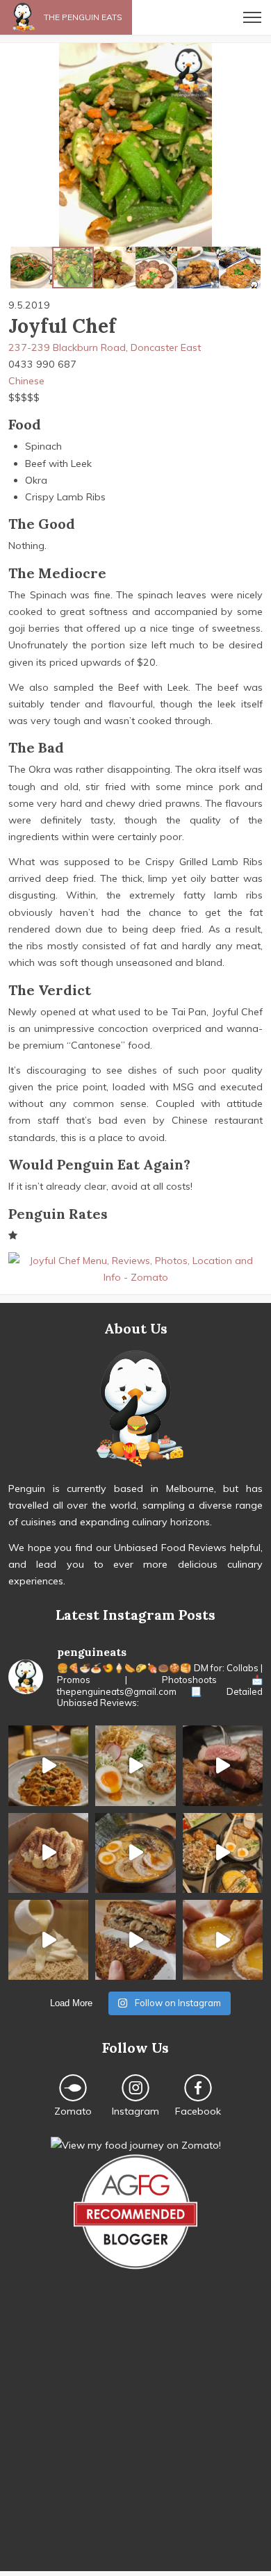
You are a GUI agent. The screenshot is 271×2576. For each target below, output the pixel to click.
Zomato (73, 2111)
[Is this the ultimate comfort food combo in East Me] (135, 1940)
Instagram (135, 2111)
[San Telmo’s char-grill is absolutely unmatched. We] (223, 1765)
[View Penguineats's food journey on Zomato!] (136, 2145)
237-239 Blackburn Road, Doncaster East (105, 347)
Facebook (198, 2111)
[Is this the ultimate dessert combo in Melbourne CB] (48, 1940)
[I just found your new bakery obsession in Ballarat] (48, 1853)
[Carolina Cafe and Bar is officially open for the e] (48, 1765)
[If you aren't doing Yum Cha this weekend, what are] (223, 1940)
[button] (13, 145)
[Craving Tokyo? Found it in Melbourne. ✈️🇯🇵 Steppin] (223, 1853)
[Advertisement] (135, 2436)
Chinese (26, 381)
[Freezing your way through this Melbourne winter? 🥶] (135, 1853)
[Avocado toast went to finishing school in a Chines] (135, 1765)
